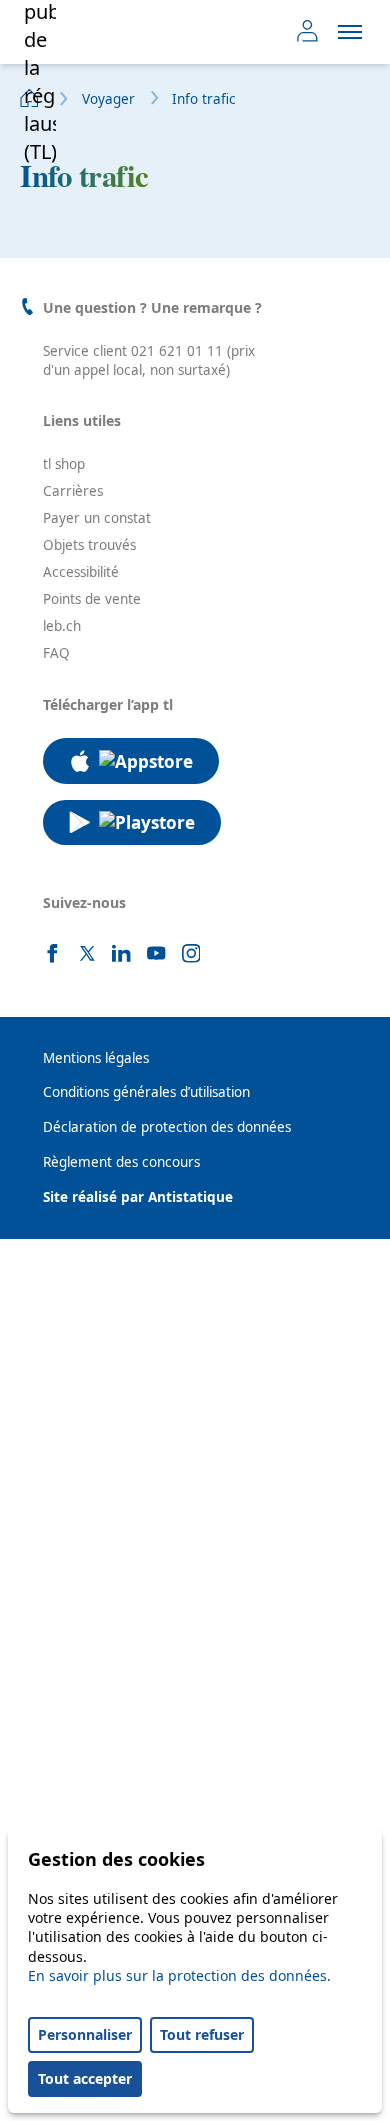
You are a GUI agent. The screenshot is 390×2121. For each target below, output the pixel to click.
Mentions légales (96, 1058)
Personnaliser (85, 2034)
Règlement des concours (121, 1162)
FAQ (56, 653)
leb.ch (62, 626)
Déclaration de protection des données (167, 1127)
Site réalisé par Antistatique (138, 1197)
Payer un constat (97, 518)
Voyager (108, 99)
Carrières (73, 491)
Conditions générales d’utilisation (146, 1092)
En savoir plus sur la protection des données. (179, 1975)
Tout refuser (202, 2034)
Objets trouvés (89, 545)
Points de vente (92, 599)
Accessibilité (81, 572)
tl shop (64, 464)
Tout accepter (85, 2078)
